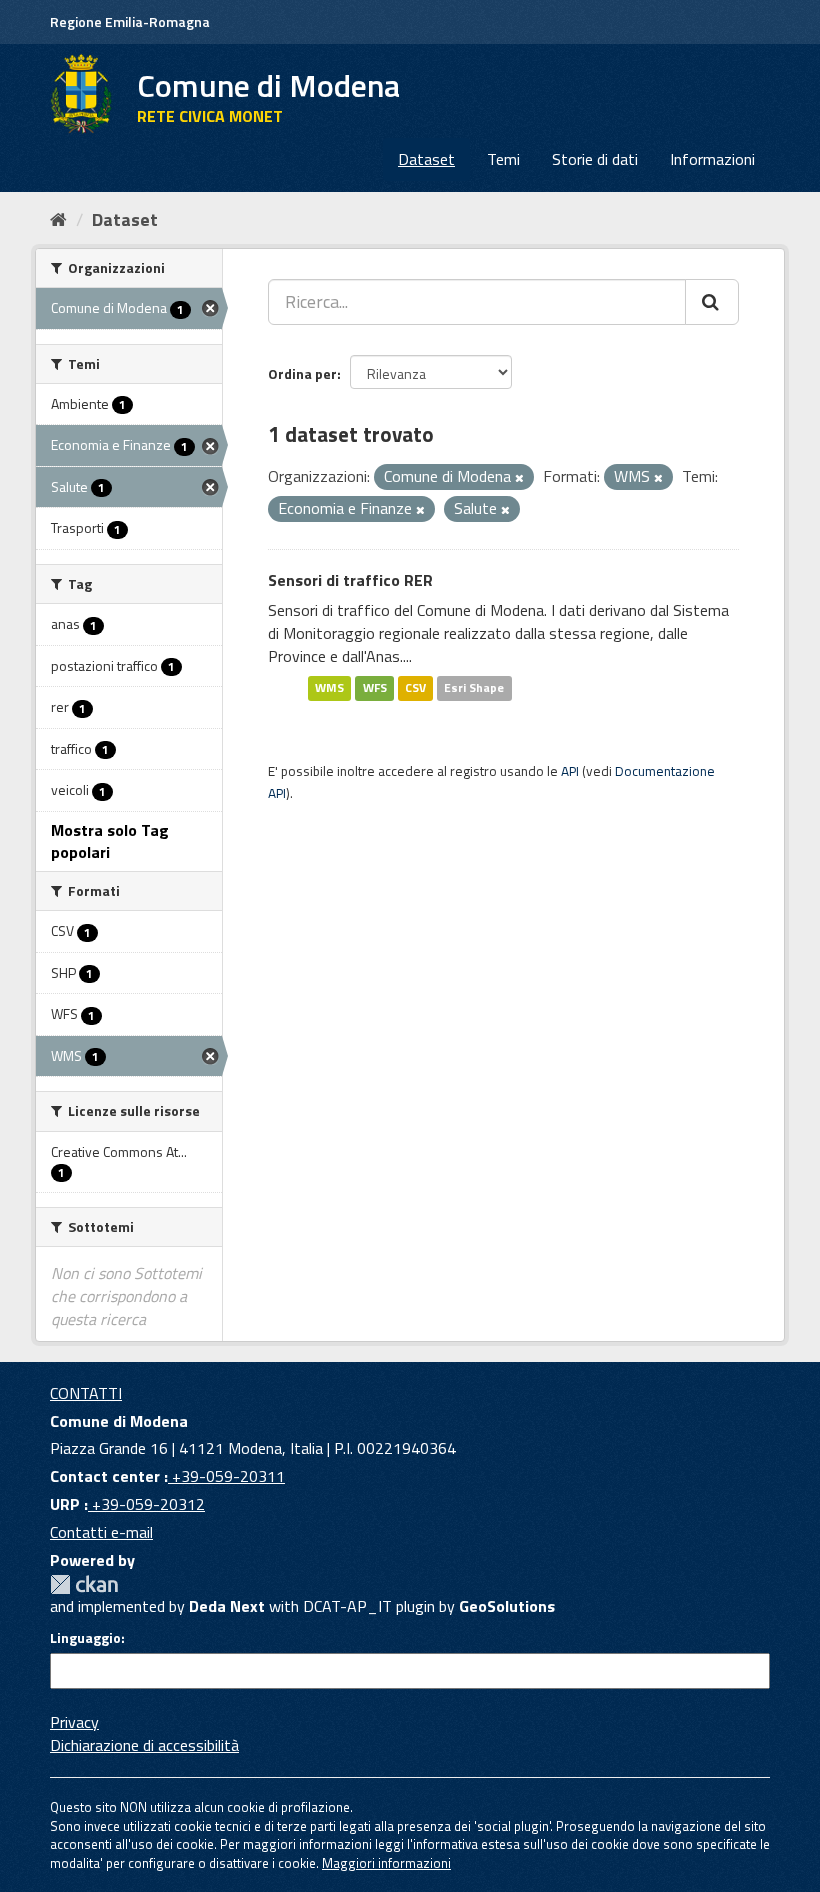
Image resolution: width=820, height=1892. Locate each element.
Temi (503, 159)
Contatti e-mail (101, 1532)
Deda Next (227, 1606)
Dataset (426, 159)
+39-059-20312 (146, 1504)
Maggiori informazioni (386, 1863)
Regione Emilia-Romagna (130, 21)
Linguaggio (85, 1638)
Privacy (74, 1722)
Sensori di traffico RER (350, 580)
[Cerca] (712, 302)
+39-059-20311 (226, 1476)
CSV (415, 688)
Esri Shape (474, 688)
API (570, 771)
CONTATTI (86, 1393)
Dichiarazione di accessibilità (144, 1745)
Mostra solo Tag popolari (110, 841)
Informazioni (712, 159)
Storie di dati (595, 159)
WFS (375, 688)
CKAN (84, 1584)
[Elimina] (519, 478)
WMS (329, 688)
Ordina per (302, 373)
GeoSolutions (507, 1606)
